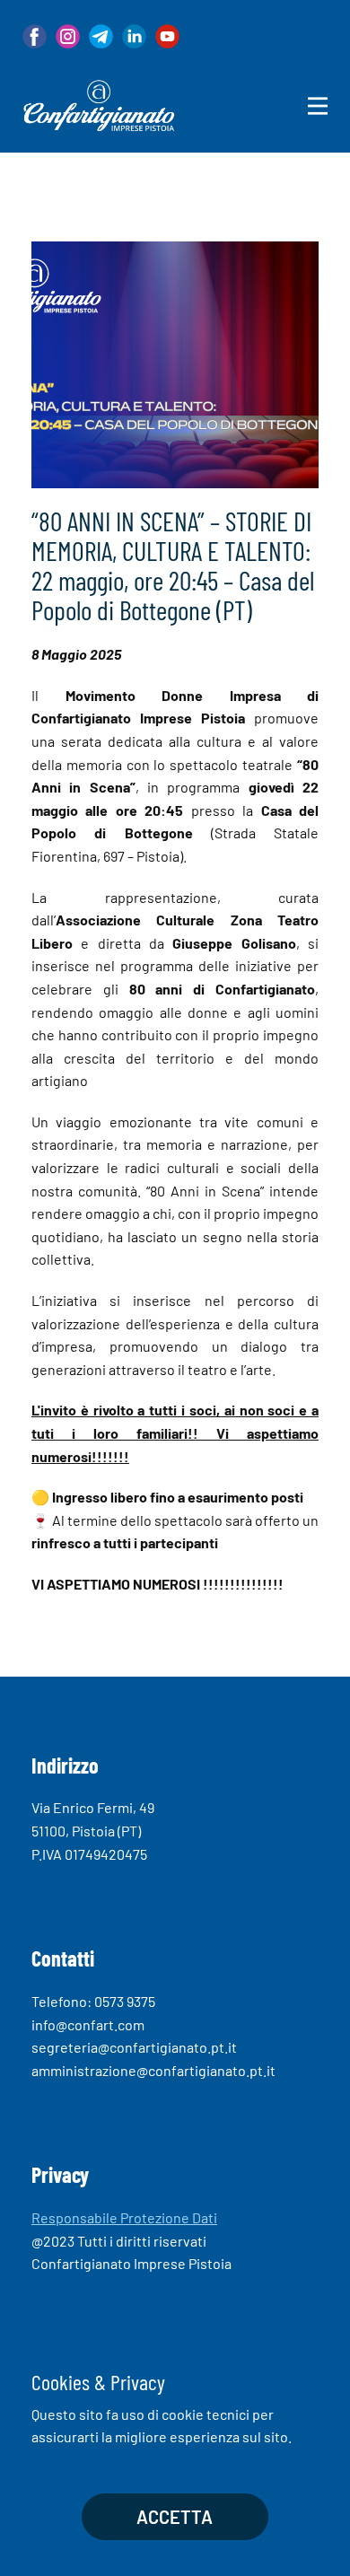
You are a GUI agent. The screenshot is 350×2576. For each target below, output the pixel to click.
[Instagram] (68, 36)
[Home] (99, 106)
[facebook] (35, 36)
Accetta (175, 2517)
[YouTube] (167, 36)
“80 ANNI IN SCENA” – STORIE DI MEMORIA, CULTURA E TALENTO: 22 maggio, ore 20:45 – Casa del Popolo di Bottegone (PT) (173, 565)
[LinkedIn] (134, 36)
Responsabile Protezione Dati (124, 2217)
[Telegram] (101, 36)
